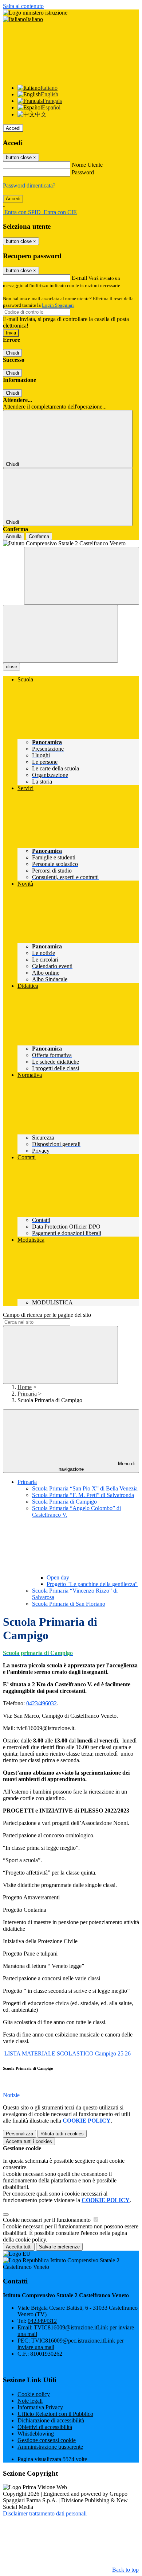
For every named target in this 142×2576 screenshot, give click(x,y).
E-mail (79, 278)
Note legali (30, 2401)
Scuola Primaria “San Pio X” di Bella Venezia (85, 1488)
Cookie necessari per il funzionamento (48, 2220)
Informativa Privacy (40, 2407)
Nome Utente (87, 165)
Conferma (39, 536)
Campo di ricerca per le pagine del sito (47, 1315)
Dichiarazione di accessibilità (51, 2420)
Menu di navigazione (97, 1466)
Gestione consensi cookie (47, 2440)
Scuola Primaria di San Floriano (69, 1604)
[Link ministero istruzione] (35, 13)
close (11, 667)
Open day (58, 1577)
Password (83, 172)
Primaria (27, 1394)
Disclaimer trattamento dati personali (45, 2513)
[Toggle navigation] (60, 634)
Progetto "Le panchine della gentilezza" (92, 1584)
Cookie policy (34, 2394)
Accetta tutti (29, 2141)
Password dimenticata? (29, 185)
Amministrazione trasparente (50, 2447)
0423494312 (42, 2321)
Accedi (13, 128)
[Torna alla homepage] (71, 544)
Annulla (14, 536)
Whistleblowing (36, 2434)
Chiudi (12, 353)
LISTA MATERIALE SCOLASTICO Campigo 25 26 (68, 2053)
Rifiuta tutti (62, 2134)
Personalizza (19, 2134)
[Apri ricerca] (82, 576)
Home (25, 1387)
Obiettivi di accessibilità (45, 2427)
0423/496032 (42, 1703)
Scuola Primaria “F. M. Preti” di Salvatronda (83, 1495)
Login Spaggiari (58, 305)
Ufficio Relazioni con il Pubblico (55, 2414)
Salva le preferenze (59, 2247)
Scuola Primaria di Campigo (64, 1502)
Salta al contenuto (23, 6)
